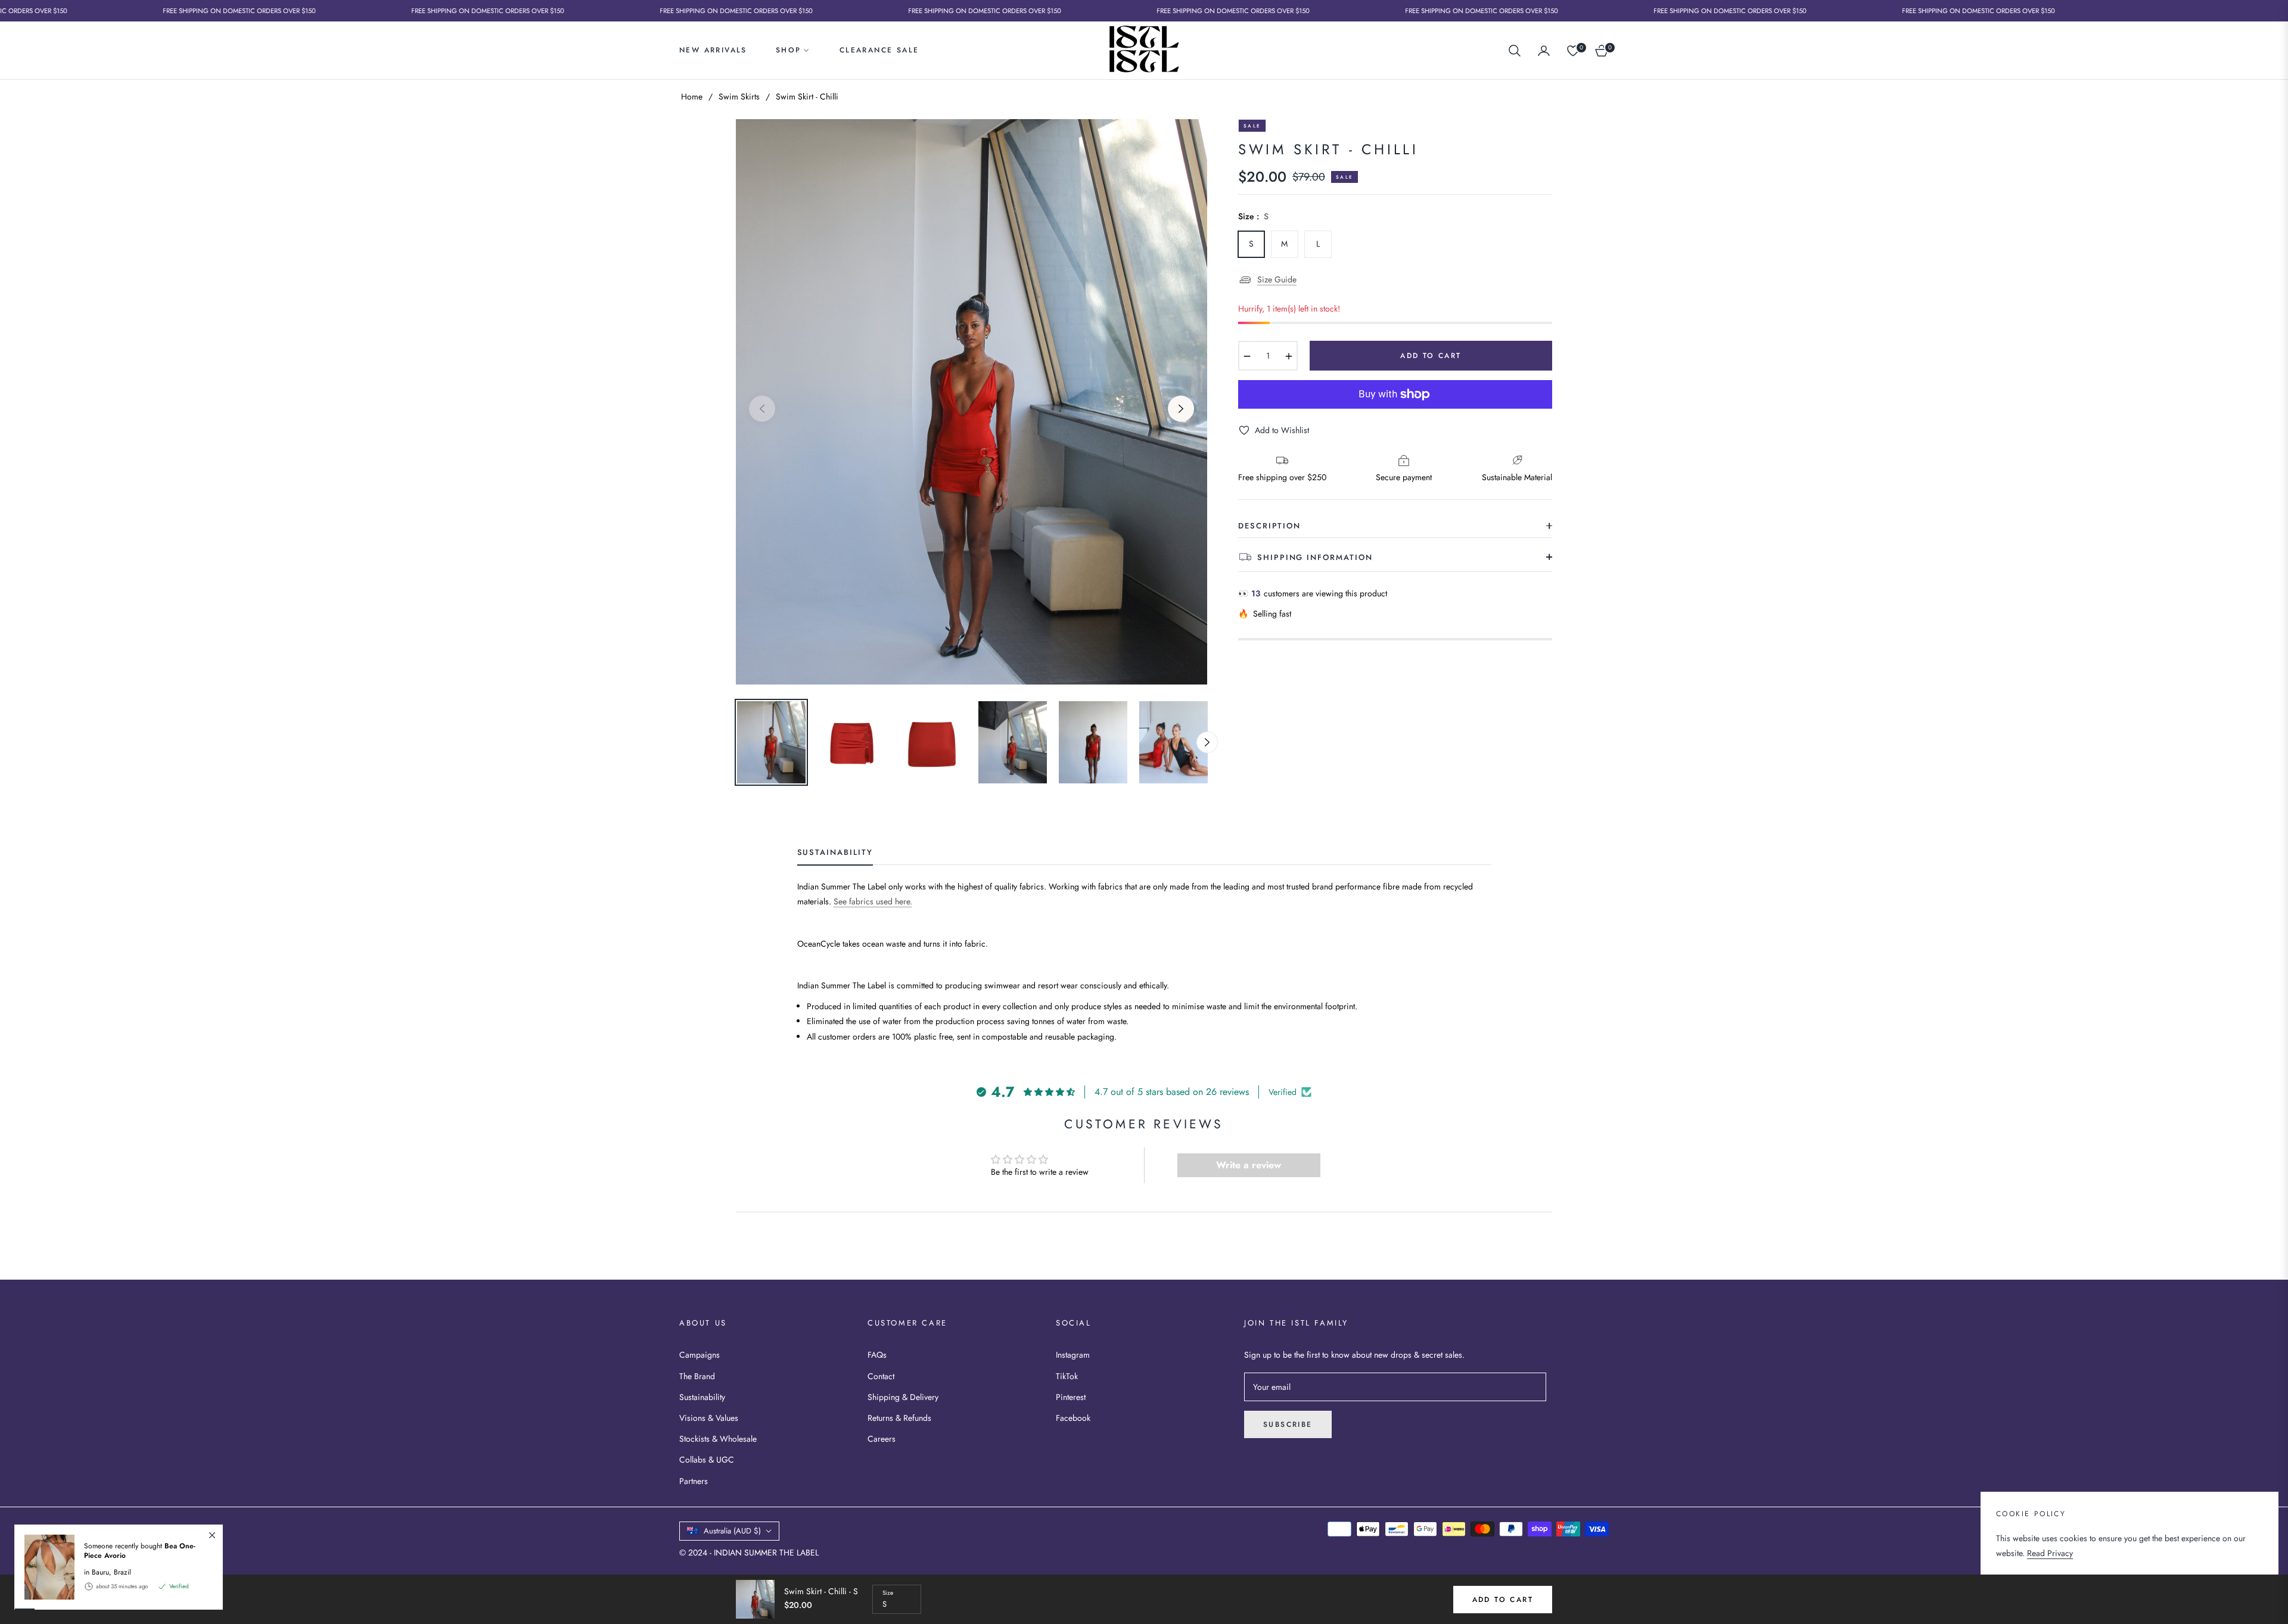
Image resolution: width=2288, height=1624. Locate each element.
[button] (1515, 51)
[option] (972, 402)
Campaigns (700, 1355)
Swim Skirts (739, 97)
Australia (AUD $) (732, 1531)
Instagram (1073, 1355)
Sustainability (702, 1397)
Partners (694, 1481)
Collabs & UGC (707, 1460)
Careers (882, 1439)
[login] (1544, 51)
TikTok (1067, 1376)
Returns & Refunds (899, 1418)
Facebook (1073, 1418)
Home (692, 97)
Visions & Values (709, 1418)
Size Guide (1277, 279)
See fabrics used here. (873, 901)
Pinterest (1071, 1397)
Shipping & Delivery (903, 1397)
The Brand (697, 1376)
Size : (1253, 216)
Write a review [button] (1249, 1165)
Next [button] (1181, 409)
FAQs (877, 1355)
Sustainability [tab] (835, 853)
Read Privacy (2050, 1553)
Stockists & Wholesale (718, 1439)
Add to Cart (1503, 1600)
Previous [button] (762, 409)
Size (888, 1593)
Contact (881, 1376)
